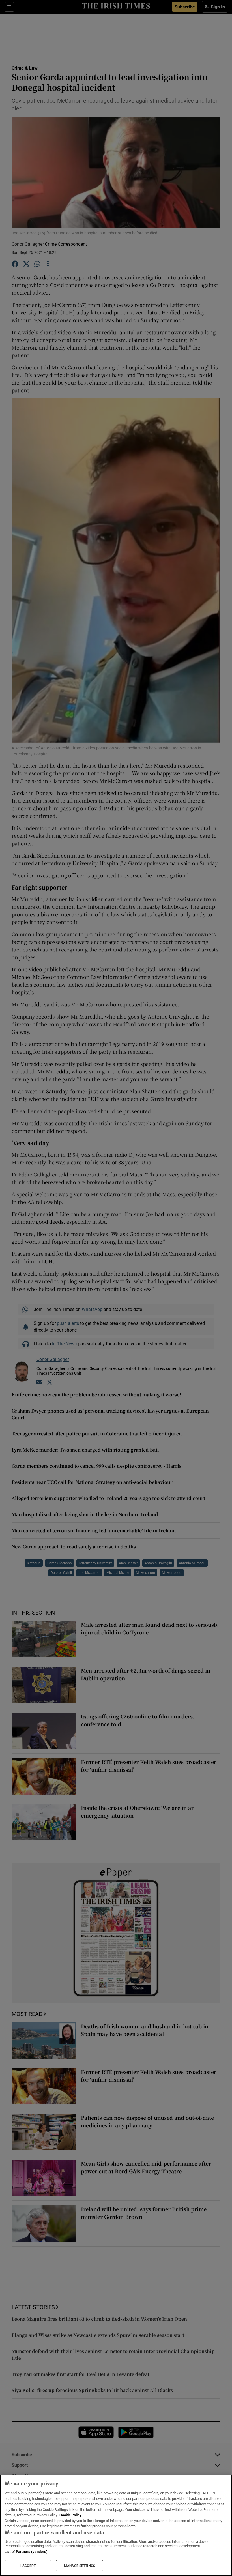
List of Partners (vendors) (26, 2552)
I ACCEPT (28, 2566)
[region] (116, 2525)
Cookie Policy (70, 2515)
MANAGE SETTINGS (80, 2566)
